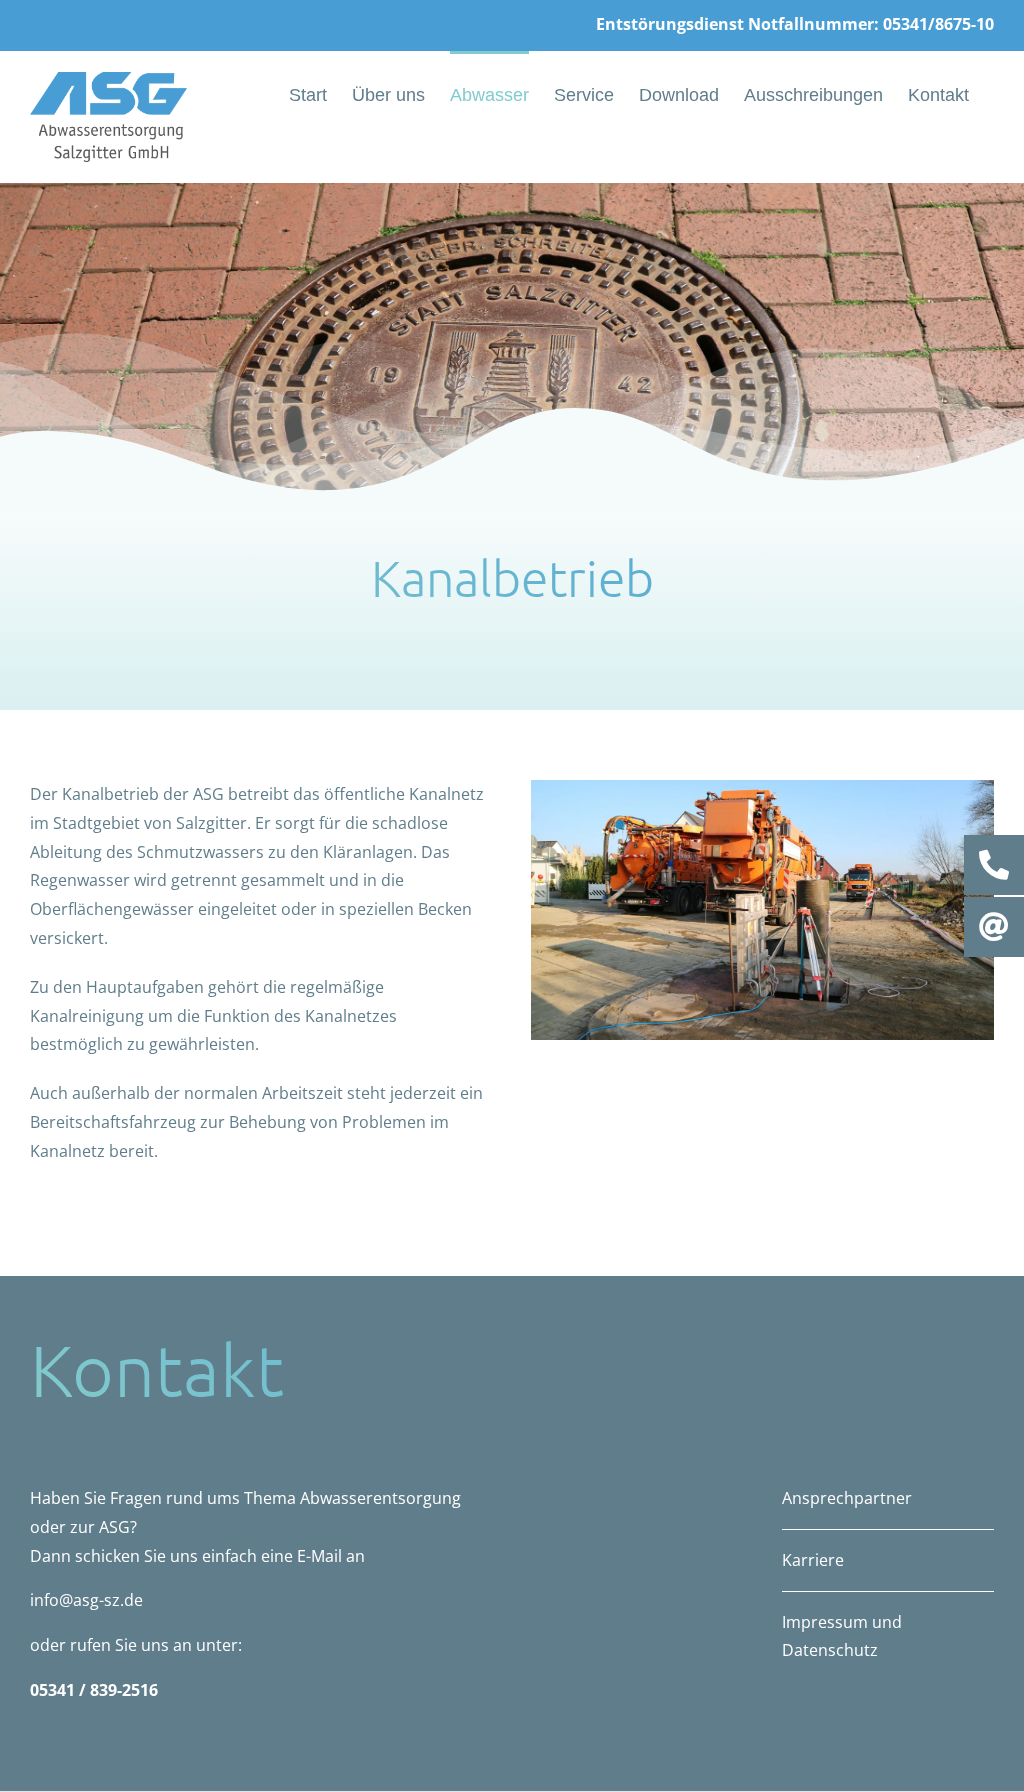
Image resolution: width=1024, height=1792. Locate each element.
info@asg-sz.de (86, 1600)
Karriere (813, 1560)
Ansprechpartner (847, 1498)
